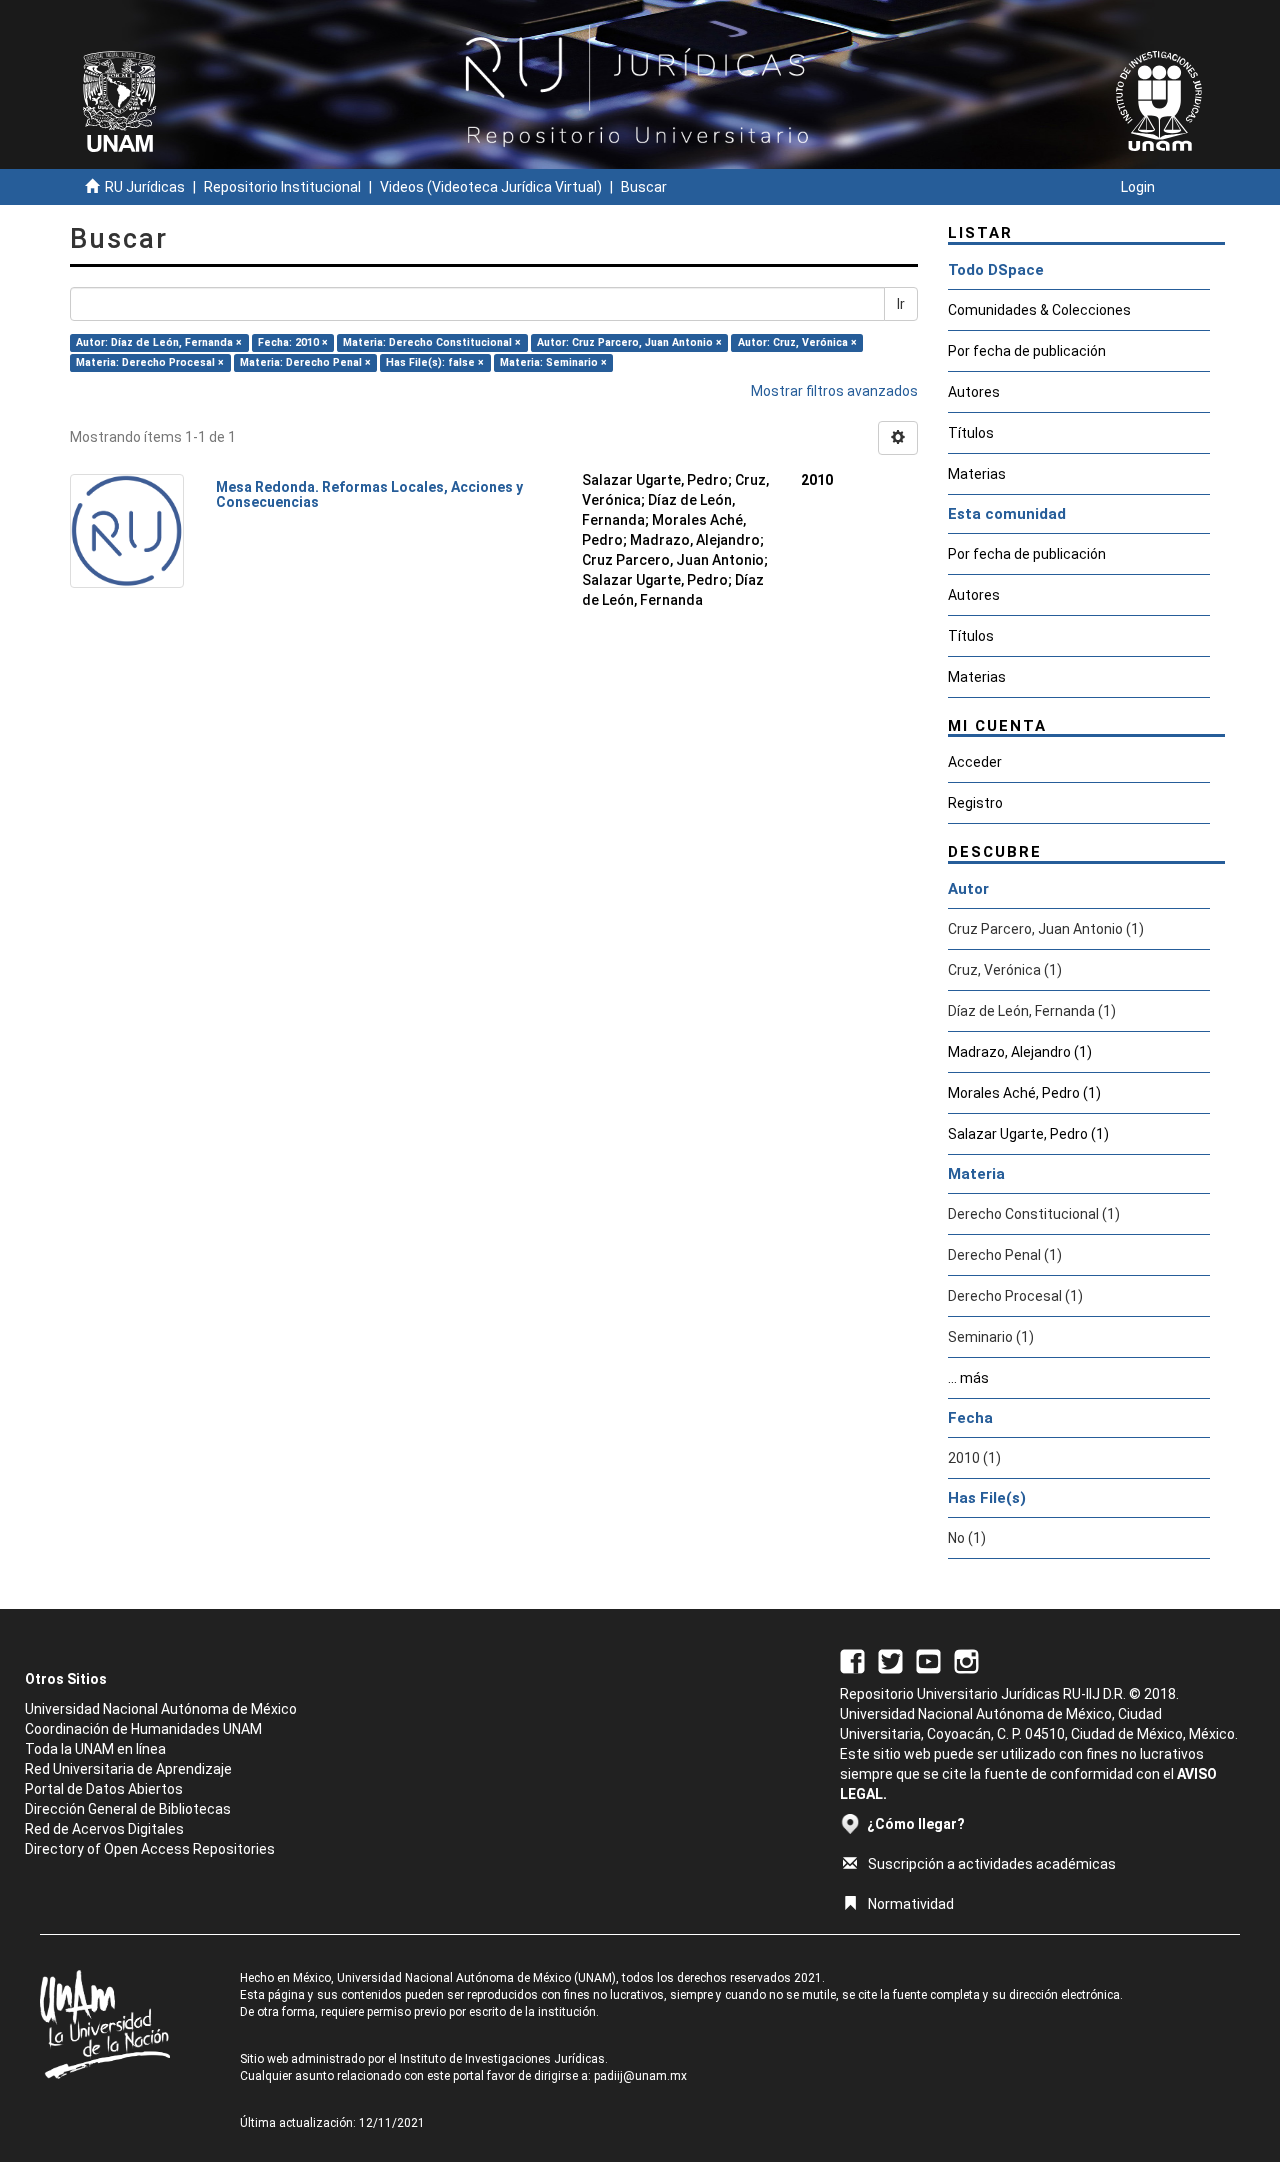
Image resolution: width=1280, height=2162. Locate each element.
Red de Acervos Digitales (104, 1829)
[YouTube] (928, 1660)
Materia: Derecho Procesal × (150, 362)
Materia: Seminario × (553, 362)
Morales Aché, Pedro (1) (1024, 1093)
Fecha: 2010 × (293, 342)
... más (968, 1378)
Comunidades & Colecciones (1039, 310)
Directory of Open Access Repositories (150, 1849)
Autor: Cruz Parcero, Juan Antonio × (629, 342)
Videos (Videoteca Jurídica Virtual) (491, 187)
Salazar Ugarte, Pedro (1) (1028, 1134)
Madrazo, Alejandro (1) (1020, 1052)
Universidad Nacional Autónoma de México (161, 1709)
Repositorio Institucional (282, 187)
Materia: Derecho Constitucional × (432, 342)
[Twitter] (890, 1660)
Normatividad (911, 1904)
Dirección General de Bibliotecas (128, 1809)
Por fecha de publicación (1027, 351)
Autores (974, 392)
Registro (975, 803)
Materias (977, 474)
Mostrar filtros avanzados (834, 391)
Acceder (975, 762)
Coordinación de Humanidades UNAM (143, 1729)
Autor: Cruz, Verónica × (797, 342)
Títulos (971, 433)
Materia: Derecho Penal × (305, 362)
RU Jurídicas (145, 187)
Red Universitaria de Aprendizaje (128, 1769)
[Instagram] (966, 1660)
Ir (901, 304)
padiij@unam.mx (640, 2076)
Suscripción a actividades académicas (992, 1864)
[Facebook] (852, 1660)
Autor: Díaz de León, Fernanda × (159, 342)
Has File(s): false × (435, 362)
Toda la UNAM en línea (95, 1749)
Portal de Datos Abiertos (104, 1789)
